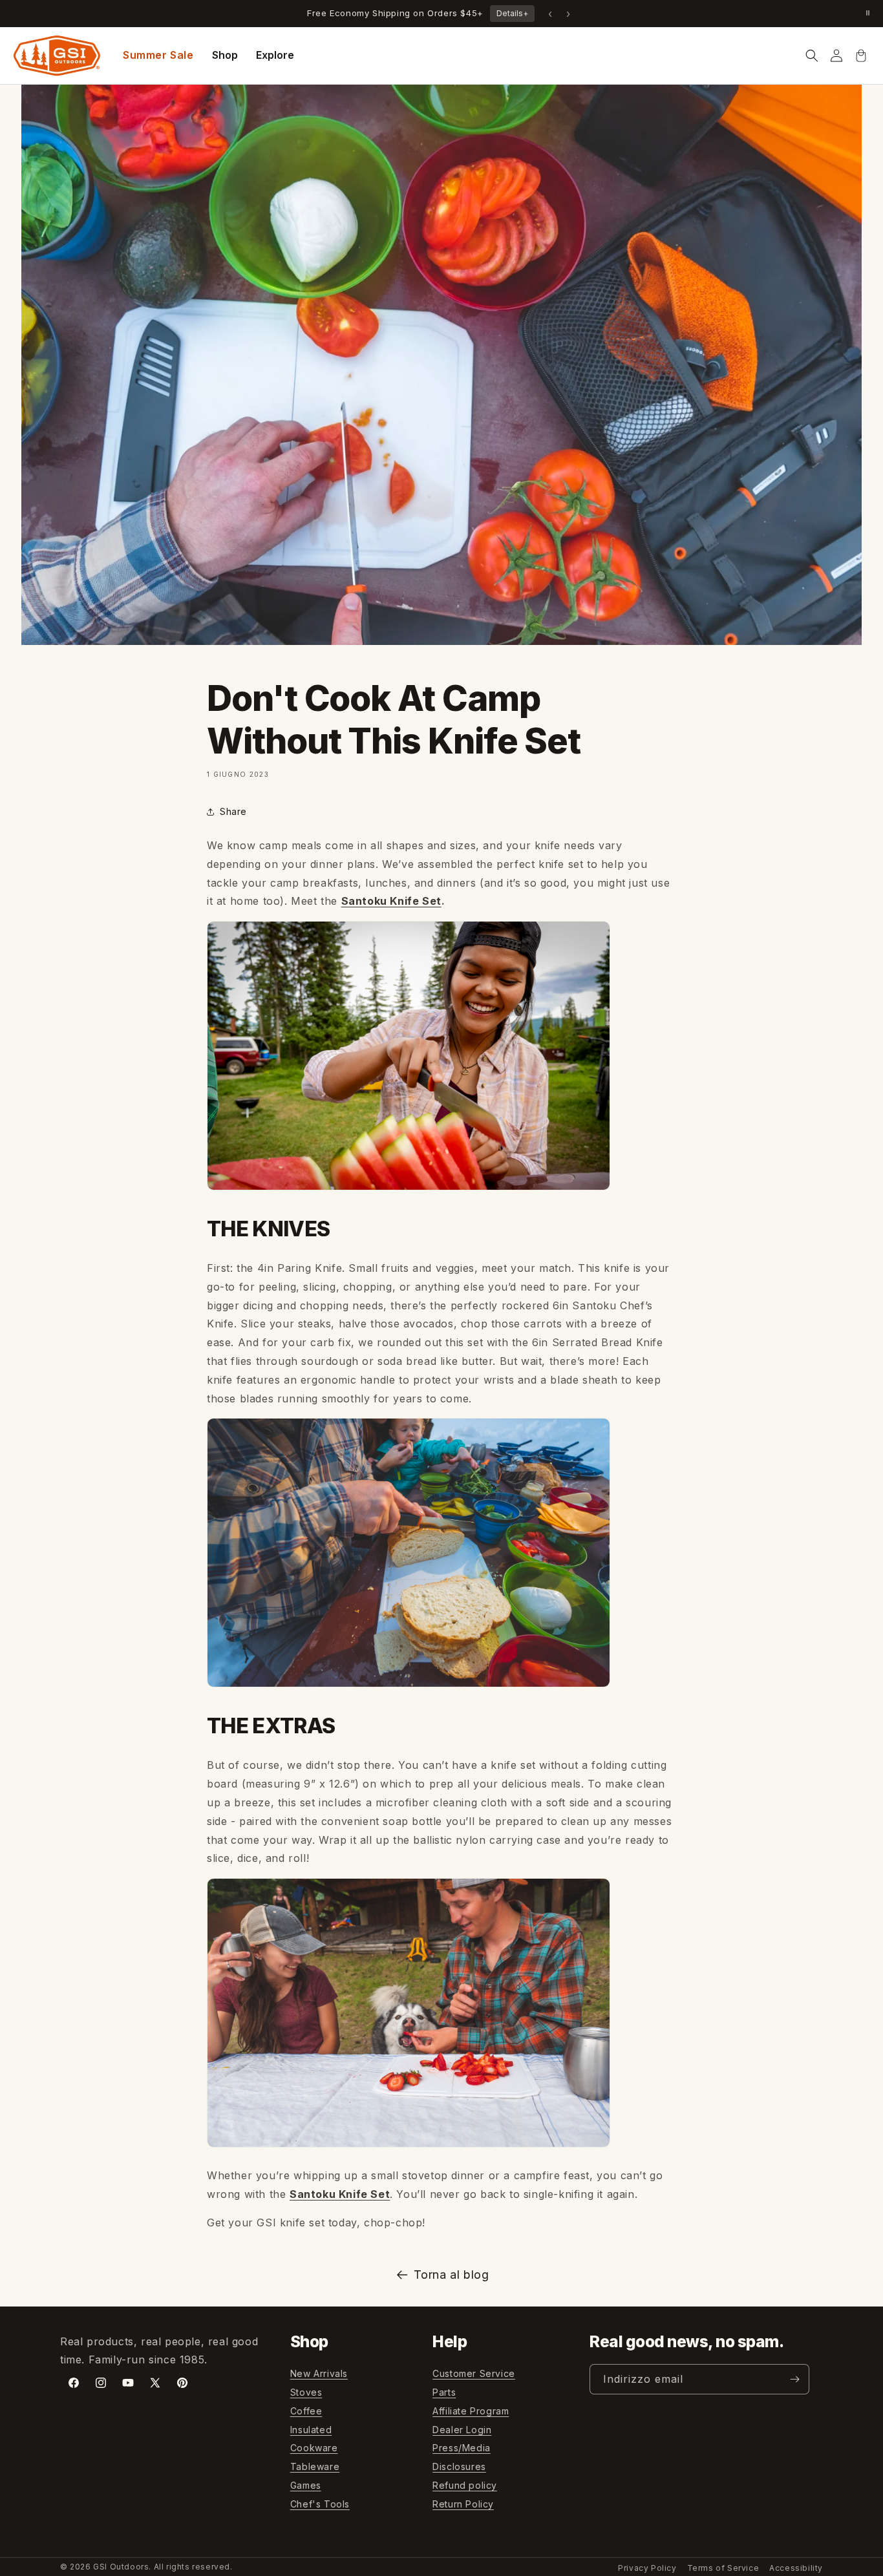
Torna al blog (452, 2275)
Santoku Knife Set (391, 901)
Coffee (306, 2411)
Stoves (306, 2392)
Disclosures (459, 2466)
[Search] (812, 56)
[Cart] (861, 56)
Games (306, 2485)
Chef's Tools (320, 2504)
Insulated (311, 2430)
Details (512, 13)
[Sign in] (836, 56)
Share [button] (233, 811)
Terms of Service (723, 2568)
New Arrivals (319, 2373)
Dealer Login (462, 2430)
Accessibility (796, 2568)
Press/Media (462, 2448)
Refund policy (465, 2485)
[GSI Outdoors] (57, 56)
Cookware (314, 2448)
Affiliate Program (471, 2411)
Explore (275, 55)
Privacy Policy (647, 2568)
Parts (444, 2392)
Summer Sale (158, 55)
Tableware (315, 2466)
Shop (225, 55)
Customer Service (474, 2373)
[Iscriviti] (794, 2379)
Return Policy (463, 2504)
